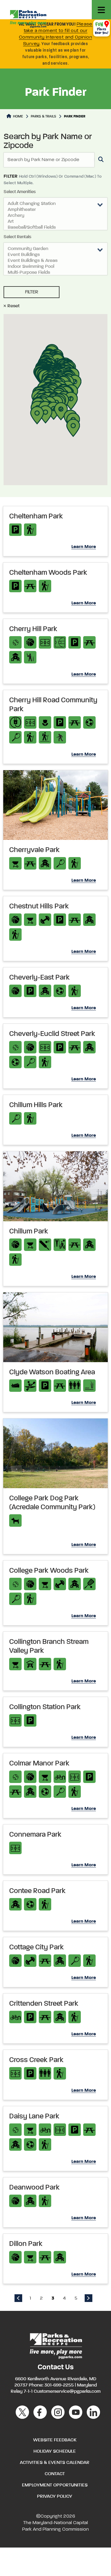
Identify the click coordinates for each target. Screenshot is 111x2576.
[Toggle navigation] (101, 10)
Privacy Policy (55, 2497)
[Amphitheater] (55, 210)
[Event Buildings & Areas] (55, 261)
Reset (13, 306)
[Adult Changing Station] (55, 204)
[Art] (55, 222)
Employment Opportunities (55, 2485)
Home (18, 117)
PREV (18, 2298)
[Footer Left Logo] (55, 2345)
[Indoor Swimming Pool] (55, 267)
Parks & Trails (44, 117)
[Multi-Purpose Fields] (55, 273)
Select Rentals (17, 237)
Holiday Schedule (55, 2451)
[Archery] (55, 216)
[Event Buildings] (55, 255)
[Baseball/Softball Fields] (55, 228)
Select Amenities (20, 192)
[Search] (100, 160)
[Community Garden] (55, 249)
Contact (55, 2474)
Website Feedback (55, 2440)
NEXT (89, 2298)
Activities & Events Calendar (55, 2463)
